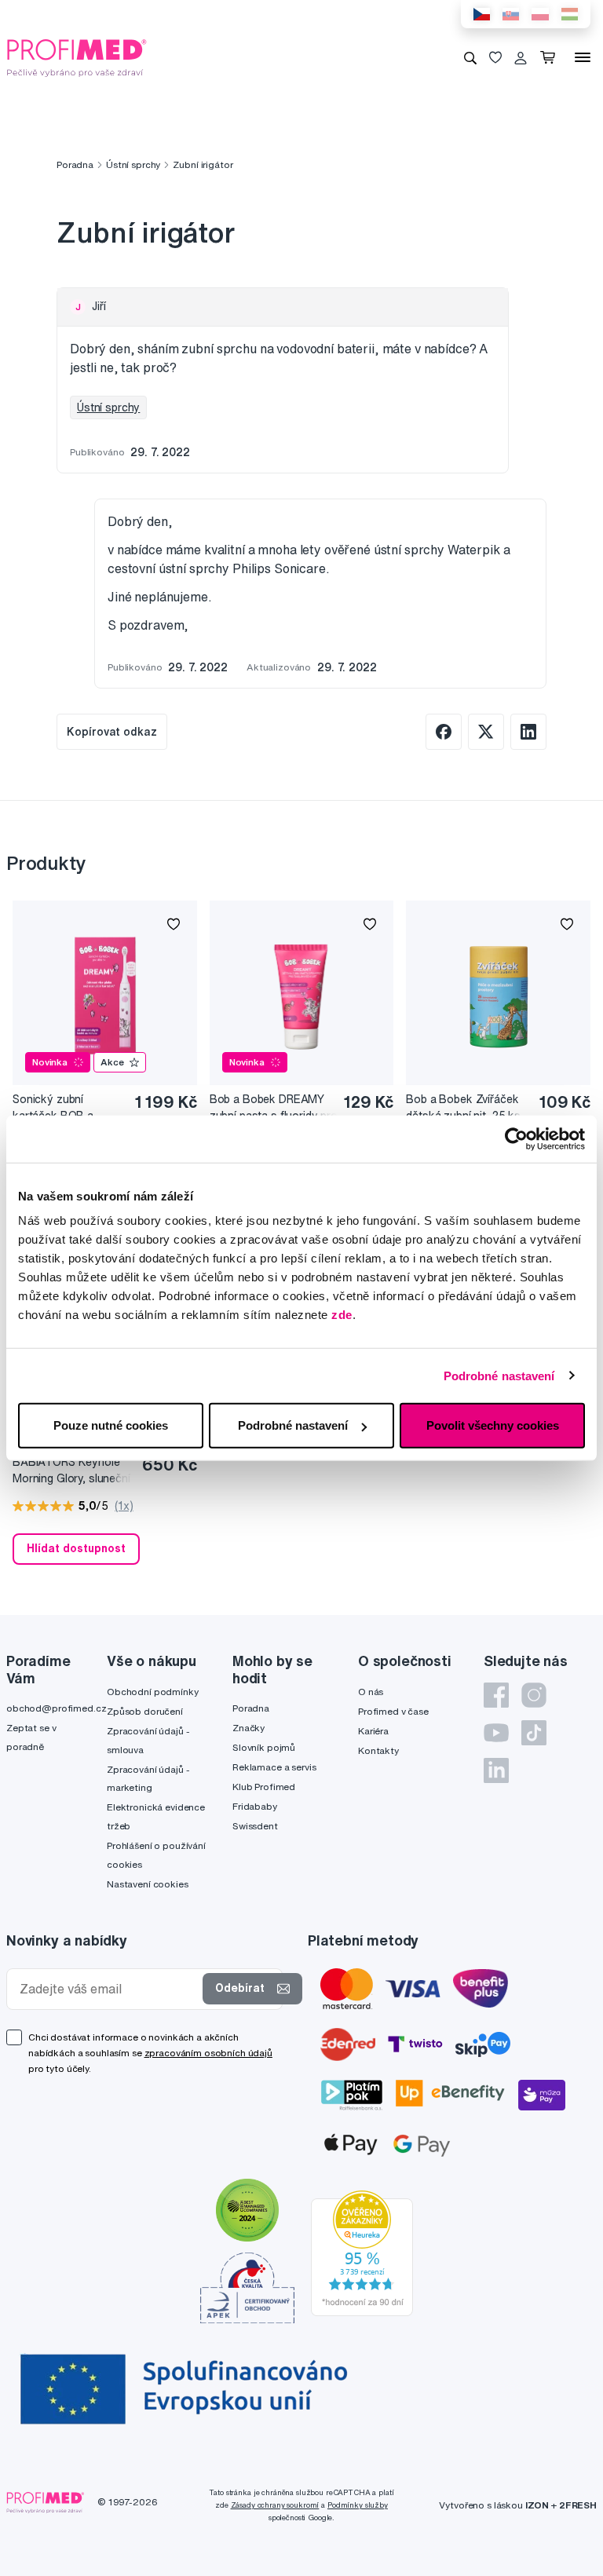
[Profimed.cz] (77, 57)
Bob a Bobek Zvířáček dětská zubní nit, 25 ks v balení (463, 1108)
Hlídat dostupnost (76, 1548)
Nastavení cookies (148, 1884)
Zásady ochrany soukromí (275, 2505)
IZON (537, 2505)
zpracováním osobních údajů (208, 2053)
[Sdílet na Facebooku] (444, 732)
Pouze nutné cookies (111, 1425)
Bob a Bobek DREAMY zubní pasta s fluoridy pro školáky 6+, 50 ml (274, 1108)
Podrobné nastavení (499, 1375)
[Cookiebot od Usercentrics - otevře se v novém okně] (516, 1138)
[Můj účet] (521, 57)
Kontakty (378, 1750)
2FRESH (578, 2505)
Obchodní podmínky (153, 1692)
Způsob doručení (145, 1711)
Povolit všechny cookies (493, 1425)
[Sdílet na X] (486, 732)
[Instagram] (534, 1695)
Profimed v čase (393, 1711)
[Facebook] (496, 1695)
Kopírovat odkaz (112, 732)
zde (342, 1315)
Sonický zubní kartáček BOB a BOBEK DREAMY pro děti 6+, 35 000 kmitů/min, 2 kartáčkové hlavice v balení (69, 1108)
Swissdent (255, 1826)
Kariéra (373, 1731)
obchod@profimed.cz (56, 1708)
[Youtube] (496, 1733)
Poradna (75, 164)
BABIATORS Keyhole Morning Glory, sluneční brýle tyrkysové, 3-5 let (72, 1471)
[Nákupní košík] (551, 57)
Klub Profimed (264, 1787)
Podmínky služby (358, 2505)
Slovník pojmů (264, 1747)
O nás (371, 1692)
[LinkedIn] (496, 1770)
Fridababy (255, 1806)
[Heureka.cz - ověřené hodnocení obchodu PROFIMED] (362, 2252)
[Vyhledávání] (470, 57)
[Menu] (583, 57)
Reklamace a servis (274, 1767)
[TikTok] (534, 1733)
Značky (249, 1728)
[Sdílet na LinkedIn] (528, 732)
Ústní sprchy (133, 164)
